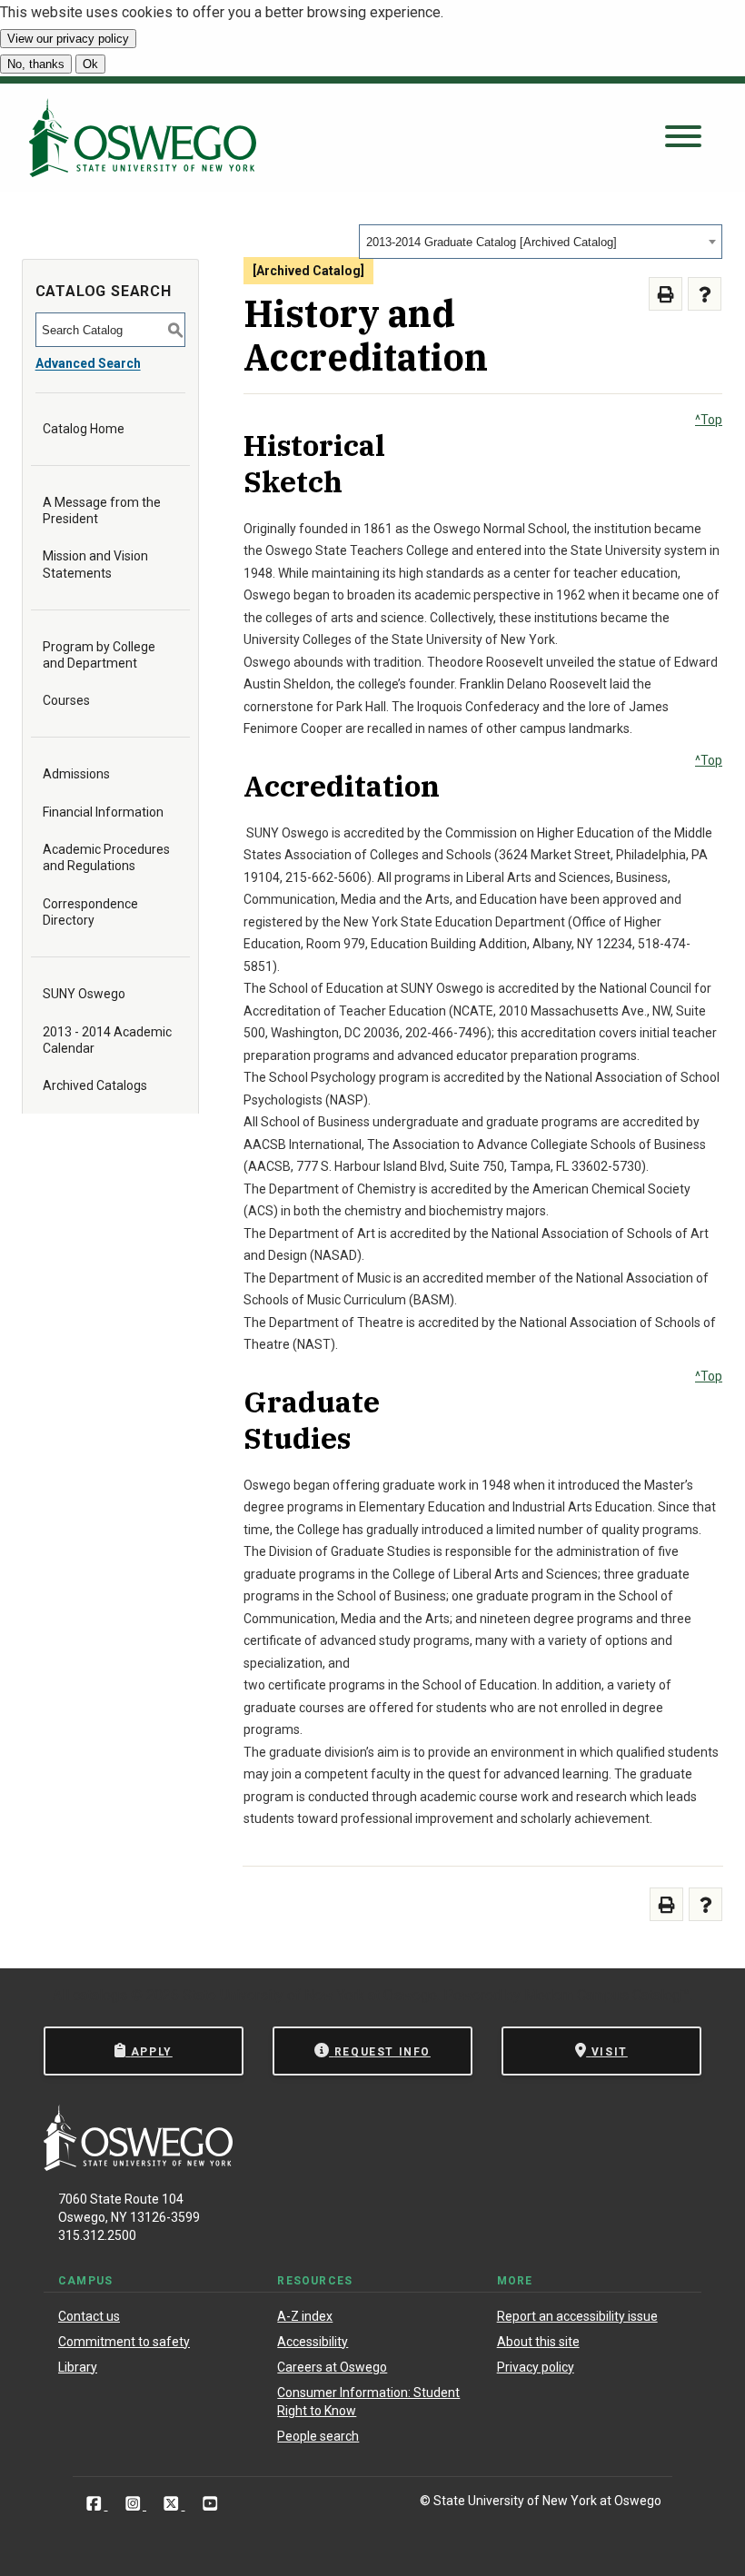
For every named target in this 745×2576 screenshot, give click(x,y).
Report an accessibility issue (577, 2316)
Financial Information (103, 812)
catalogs (100, 1995)
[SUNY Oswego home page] (143, 138)
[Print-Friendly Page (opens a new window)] (666, 294)
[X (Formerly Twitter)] (173, 2504)
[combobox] (541, 242)
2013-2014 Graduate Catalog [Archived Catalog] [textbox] (492, 242)
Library (78, 2367)
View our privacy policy (68, 39)
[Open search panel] (683, 138)
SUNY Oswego (84, 994)
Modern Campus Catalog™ (607, 1995)
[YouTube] (210, 2504)
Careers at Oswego (332, 2367)
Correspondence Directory (90, 912)
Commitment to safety (124, 2342)
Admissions (76, 774)
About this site (538, 2342)
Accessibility (313, 2342)
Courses (66, 700)
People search (318, 2436)
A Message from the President (102, 510)
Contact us (89, 2316)
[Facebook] (96, 2504)
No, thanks (36, 64)
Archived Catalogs (95, 1085)
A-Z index (305, 2316)
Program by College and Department (99, 655)
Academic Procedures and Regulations (106, 857)
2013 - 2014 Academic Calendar (107, 1040)
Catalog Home (84, 429)
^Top (709, 420)
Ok (90, 64)
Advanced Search (88, 363)
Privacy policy (536, 2367)
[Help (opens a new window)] (705, 294)
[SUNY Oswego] (138, 2166)
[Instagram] (135, 2504)
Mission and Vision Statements (95, 564)
